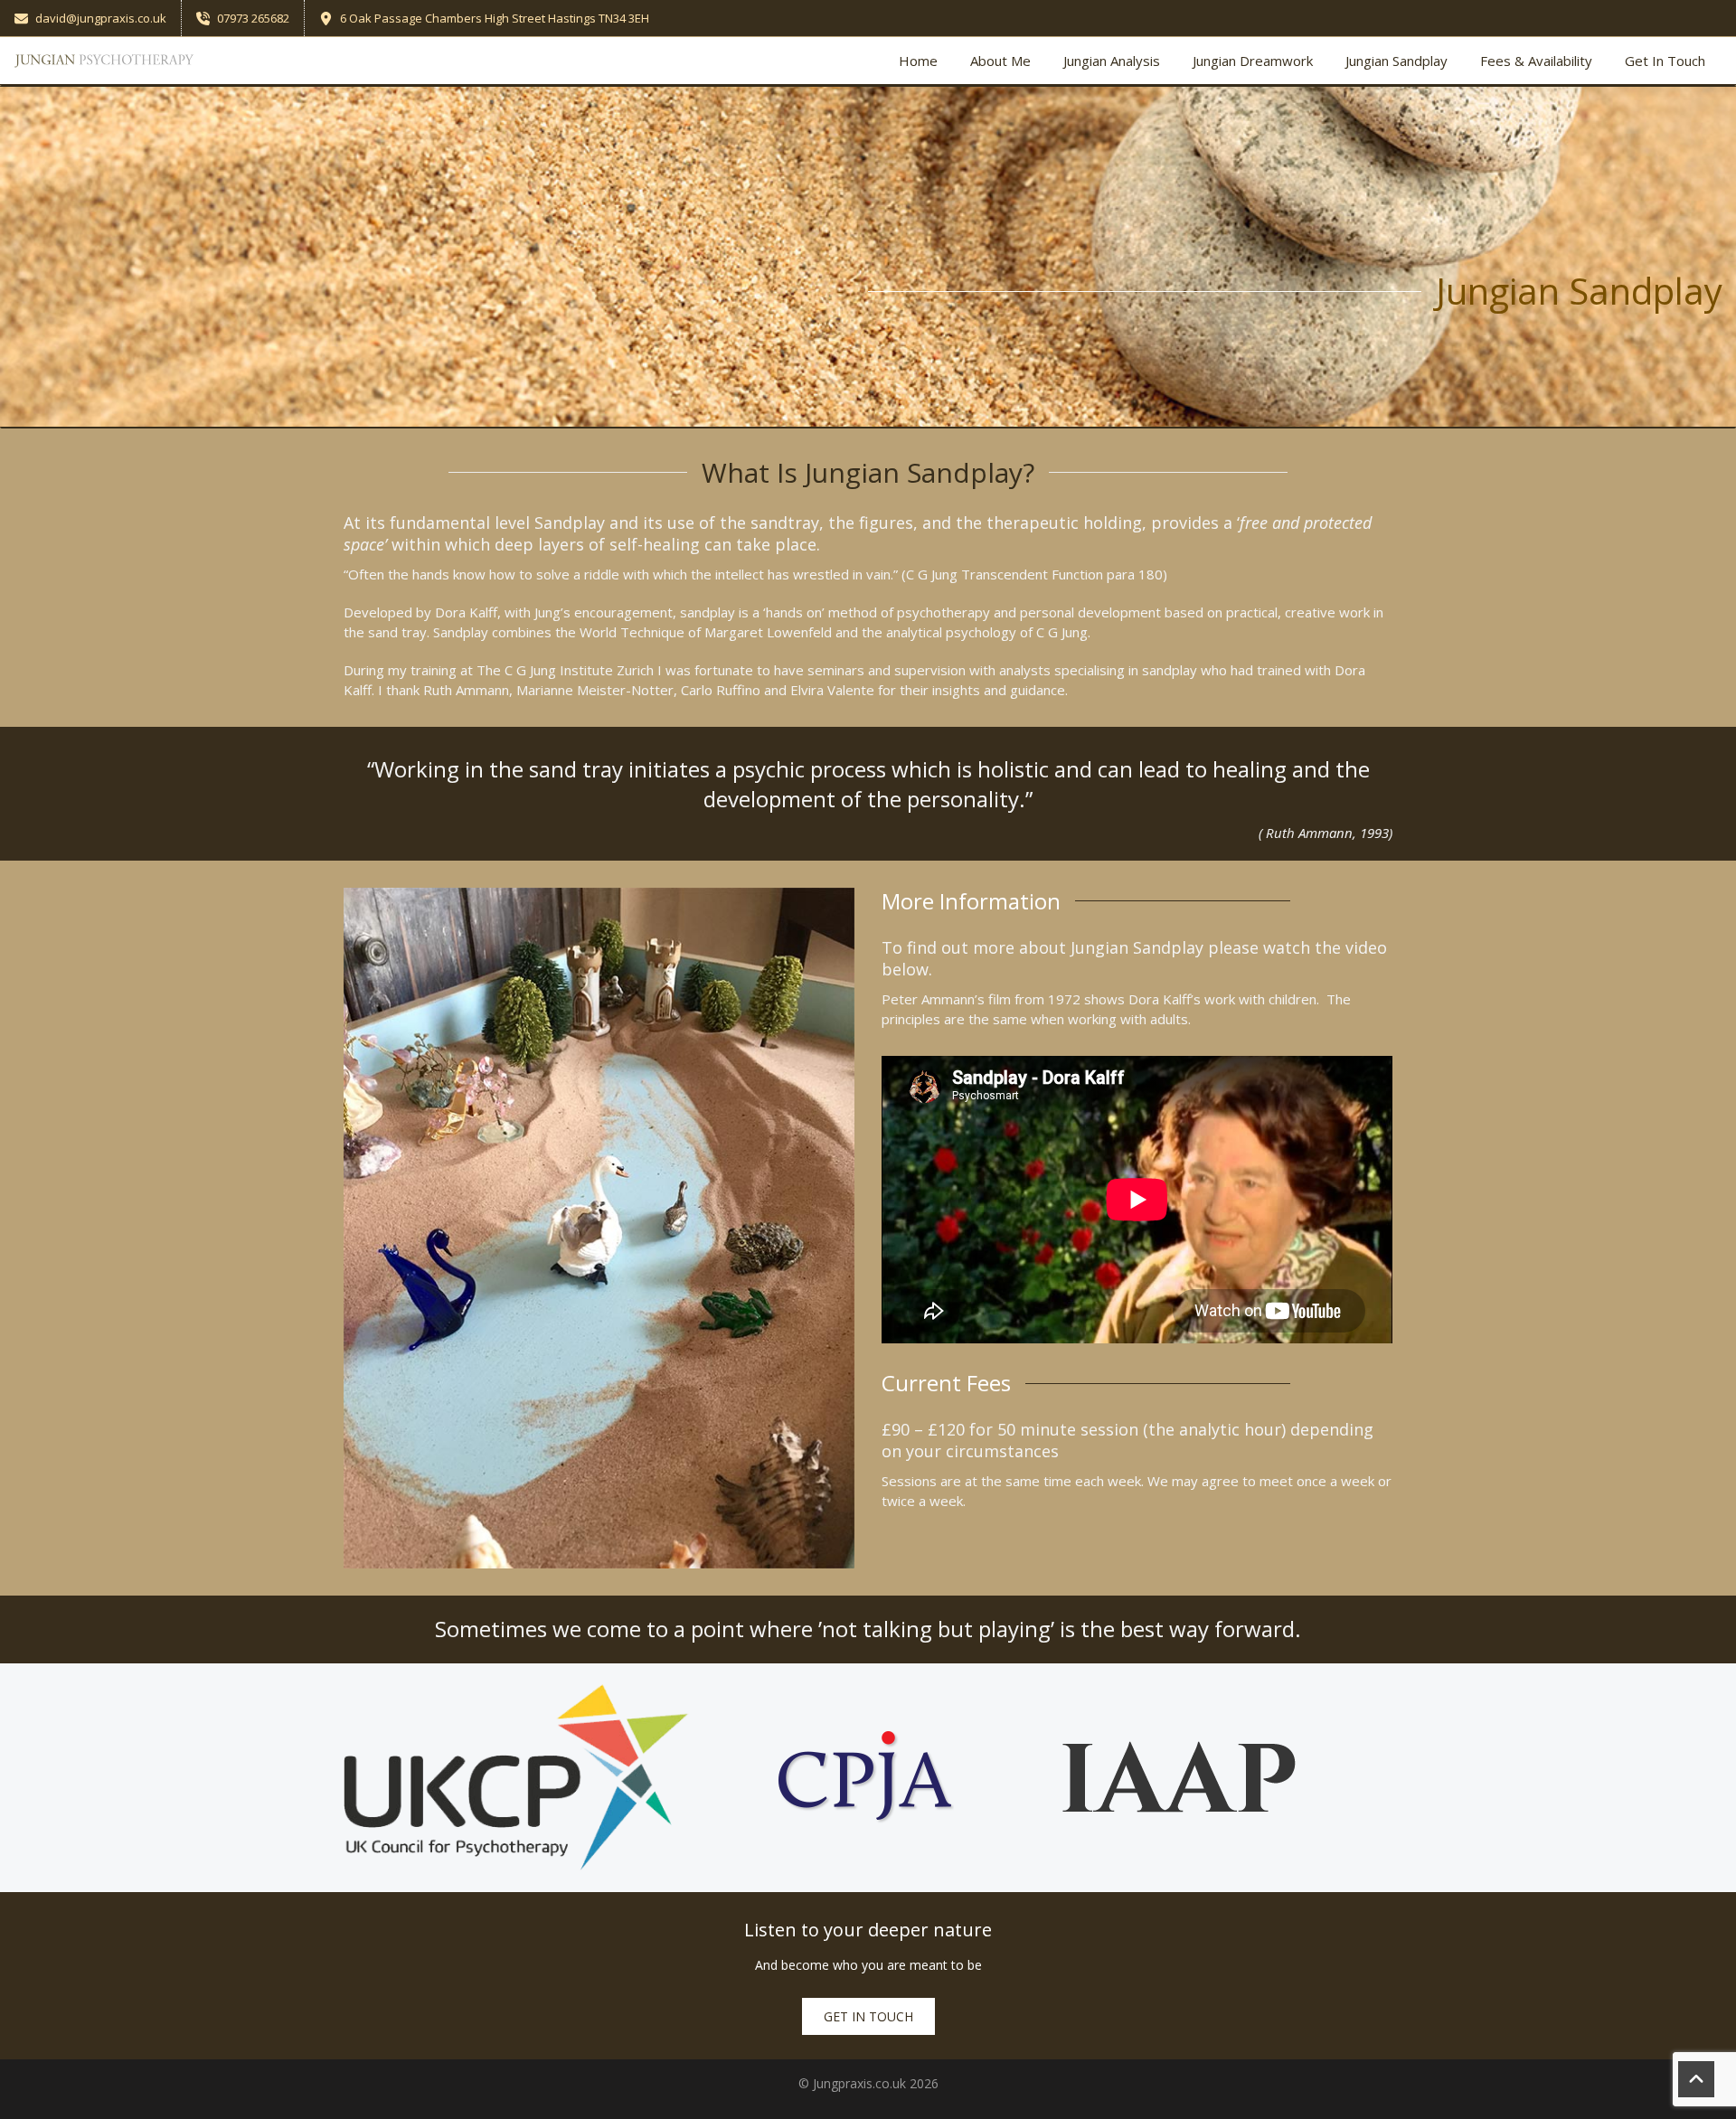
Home (918, 61)
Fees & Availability (1536, 61)
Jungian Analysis (1112, 61)
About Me (1000, 61)
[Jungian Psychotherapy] (105, 61)
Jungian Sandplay (1396, 61)
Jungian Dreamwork (1253, 61)
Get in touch (868, 2016)
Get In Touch (1665, 61)
